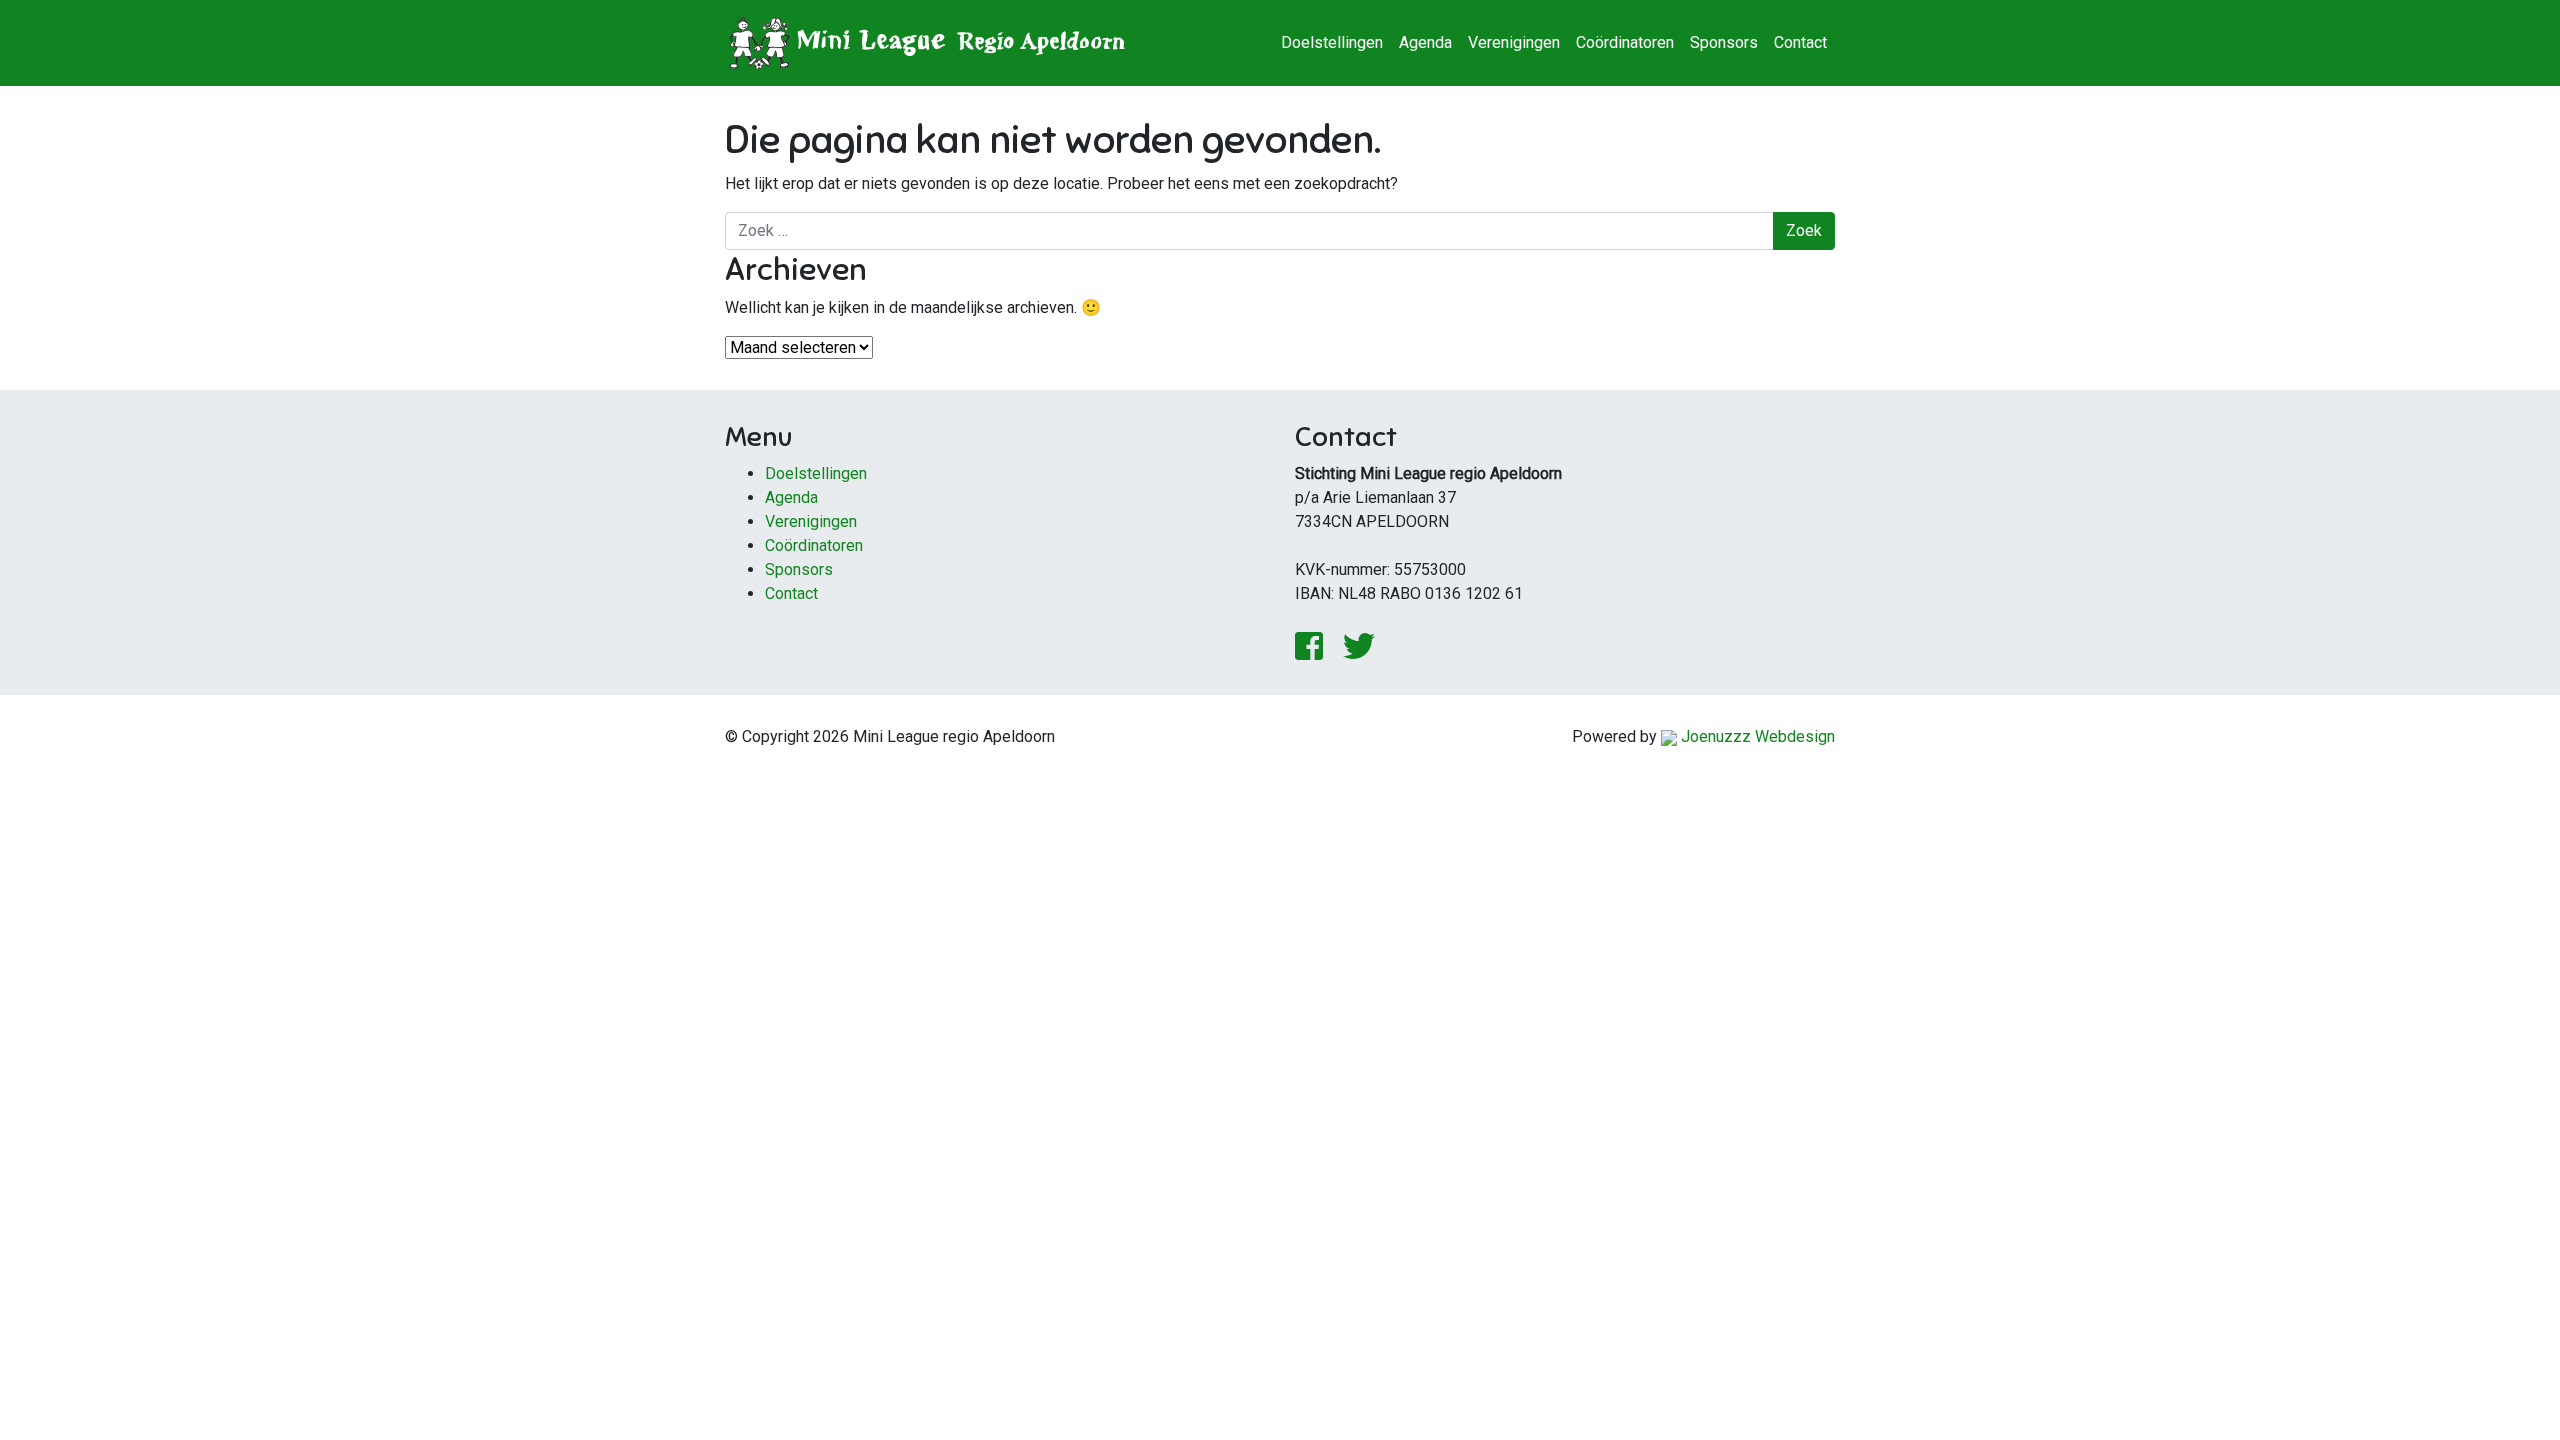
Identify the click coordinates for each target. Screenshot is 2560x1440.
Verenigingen (1514, 42)
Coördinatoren (1625, 42)
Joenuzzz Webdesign (1756, 736)
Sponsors (1724, 42)
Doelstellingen (1332, 42)
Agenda (1425, 42)
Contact (1800, 42)
